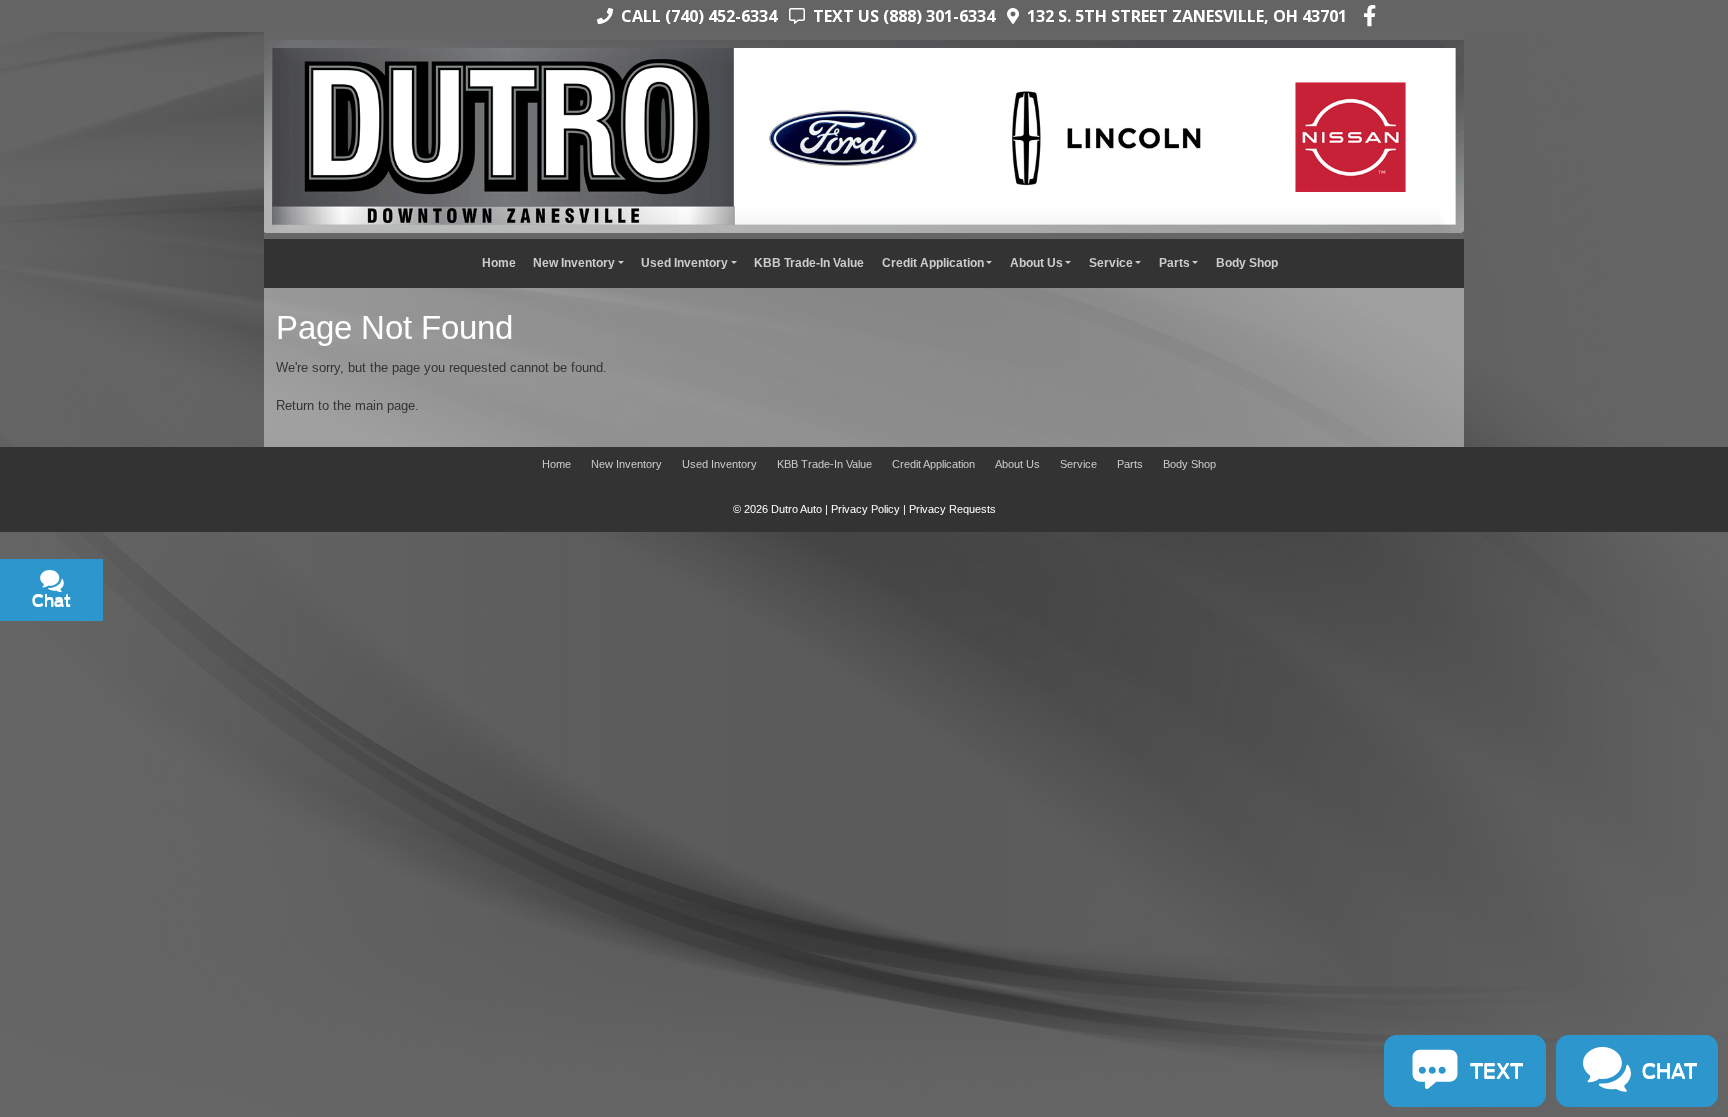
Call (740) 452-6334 (695, 16)
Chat (146, 643)
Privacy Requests (952, 509)
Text (222, 643)
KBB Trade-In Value (809, 262)
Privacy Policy (865, 509)
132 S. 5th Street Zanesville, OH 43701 (1183, 16)
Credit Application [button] (933, 262)
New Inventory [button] (574, 262)
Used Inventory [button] (684, 262)
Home (499, 262)
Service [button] (1111, 262)
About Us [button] (1036, 262)
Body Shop (1247, 262)
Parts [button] (1174, 262)
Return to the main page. (347, 405)
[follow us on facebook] (1369, 16)
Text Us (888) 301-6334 (900, 16)
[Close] (261, 555)
